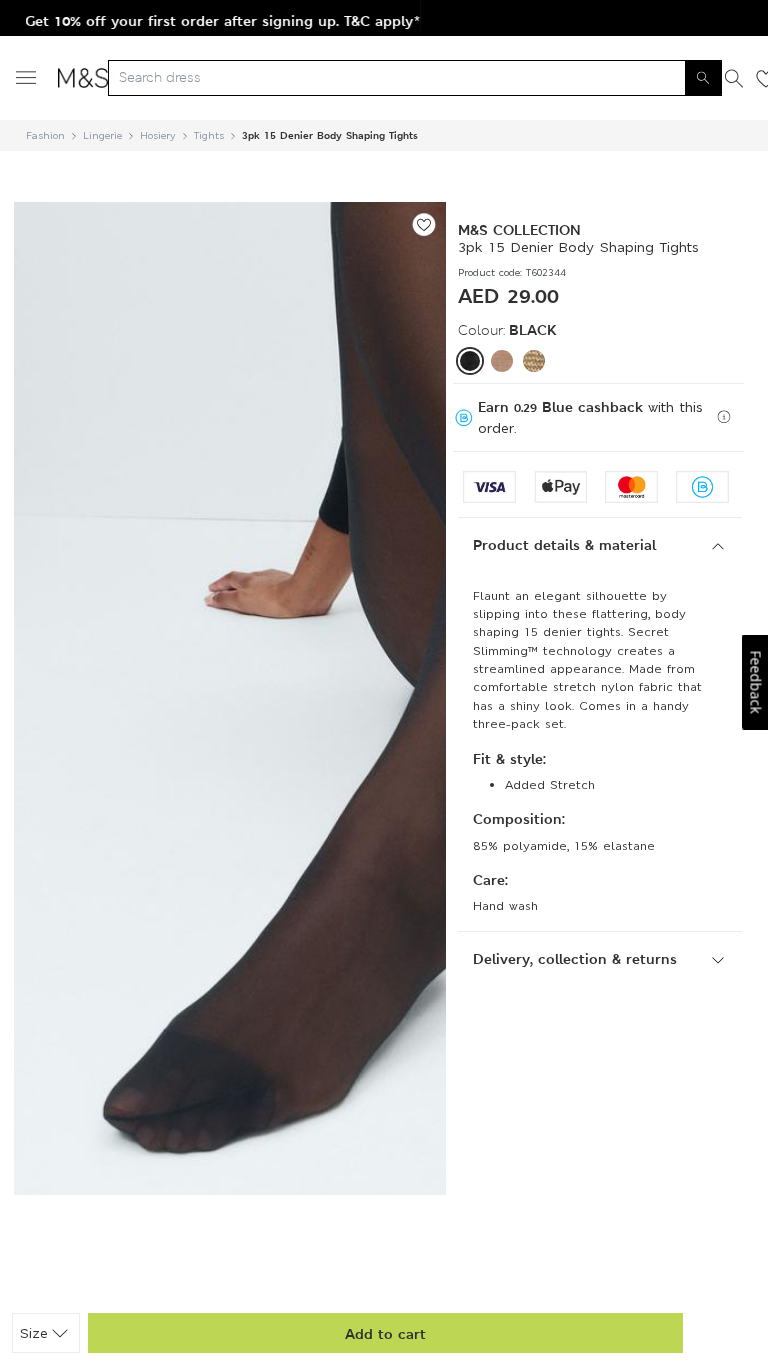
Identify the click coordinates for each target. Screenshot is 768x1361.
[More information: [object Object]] (724, 417)
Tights (209, 135)
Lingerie (102, 135)
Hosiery (158, 135)
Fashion (45, 135)
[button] (470, 361)
